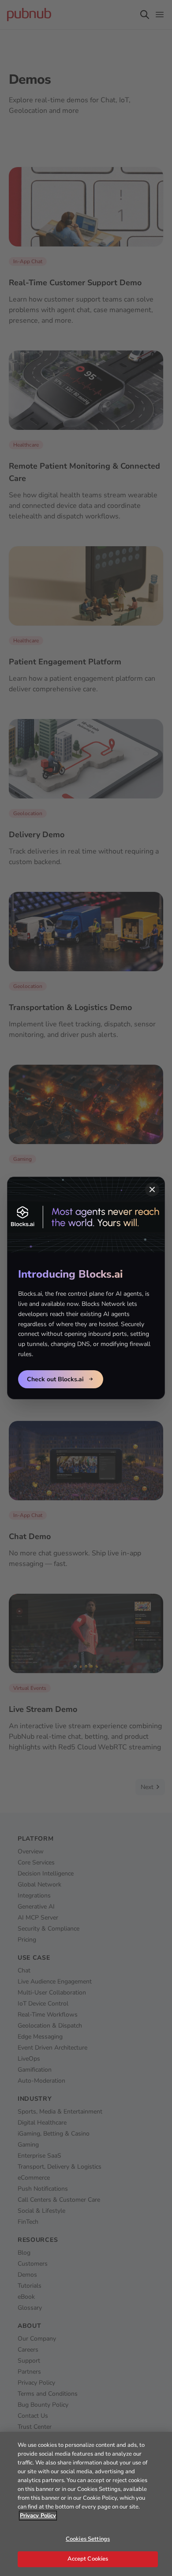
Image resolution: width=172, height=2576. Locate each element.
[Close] (152, 1189)
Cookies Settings (88, 2539)
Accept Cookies (88, 2559)
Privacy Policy (38, 2516)
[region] (86, 2504)
